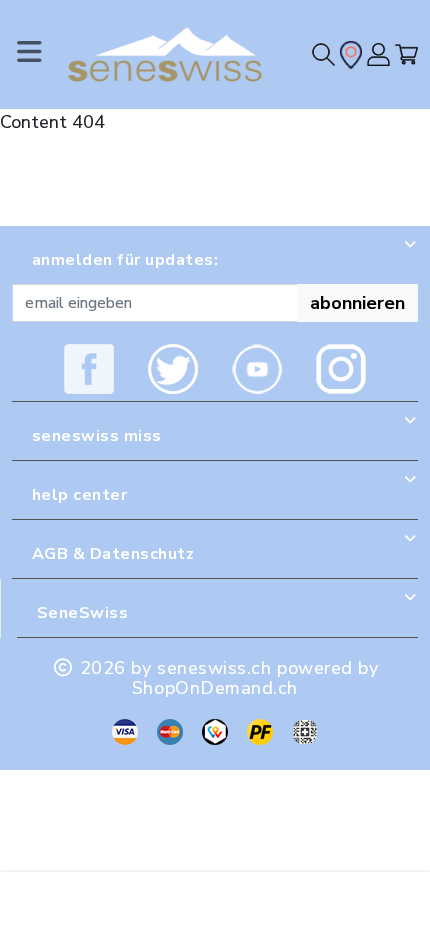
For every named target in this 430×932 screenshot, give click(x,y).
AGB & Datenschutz (113, 554)
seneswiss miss (97, 436)
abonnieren (357, 303)
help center (79, 495)
